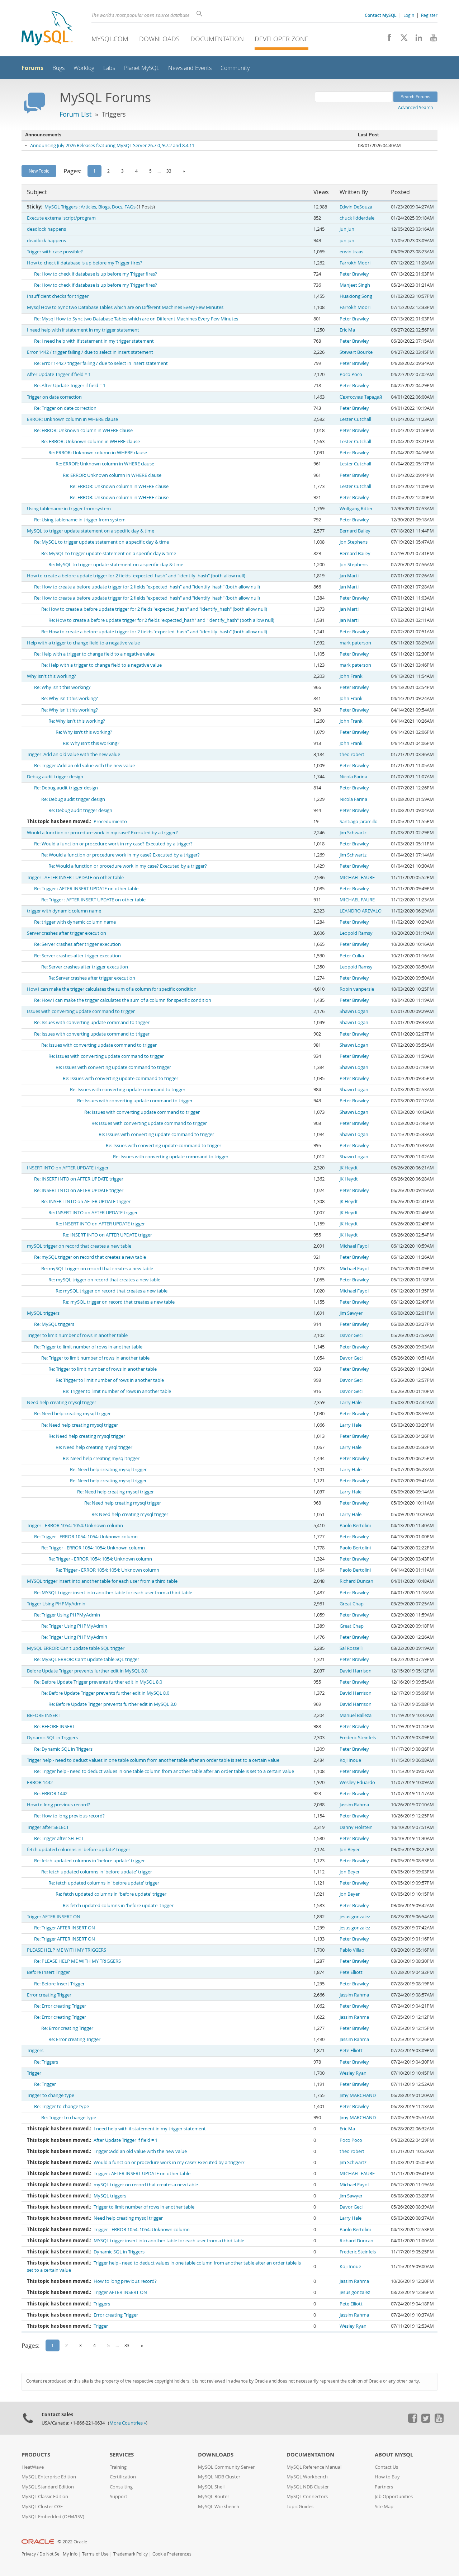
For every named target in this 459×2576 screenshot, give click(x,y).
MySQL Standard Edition (48, 2487)
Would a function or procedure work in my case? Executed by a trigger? (102, 833)
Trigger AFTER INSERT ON (54, 1917)
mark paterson (355, 643)
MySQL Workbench (219, 2507)
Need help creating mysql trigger (61, 1402)
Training (118, 2467)
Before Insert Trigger (48, 1972)
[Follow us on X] (401, 39)
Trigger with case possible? (55, 252)
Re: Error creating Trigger (60, 2006)
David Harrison (356, 1671)
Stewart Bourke (356, 352)
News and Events (190, 68)
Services (122, 2455)
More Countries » (128, 2423)
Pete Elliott (351, 1972)
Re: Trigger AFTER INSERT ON (65, 1928)
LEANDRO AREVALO (361, 911)
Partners (384, 2487)
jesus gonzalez (355, 1917)
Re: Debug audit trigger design (66, 788)
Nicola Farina (353, 777)
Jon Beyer (350, 1850)
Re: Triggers (46, 2062)
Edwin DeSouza (356, 207)
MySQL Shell (211, 2487)
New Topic (39, 171)
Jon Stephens (354, 542)
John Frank (351, 676)
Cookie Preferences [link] (172, 2554)
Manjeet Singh (355, 285)
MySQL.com (110, 39)
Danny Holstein (356, 1827)
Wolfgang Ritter (356, 509)
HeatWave (33, 2467)
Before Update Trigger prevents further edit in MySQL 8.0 (87, 1671)
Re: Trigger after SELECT (59, 1838)
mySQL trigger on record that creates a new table (79, 1246)
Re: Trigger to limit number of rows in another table (88, 1347)
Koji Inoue (350, 1760)
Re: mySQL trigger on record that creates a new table (90, 1257)
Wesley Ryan (353, 2073)
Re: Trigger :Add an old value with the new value (84, 766)
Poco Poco (351, 374)
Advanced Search (415, 107)
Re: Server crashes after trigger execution (77, 944)
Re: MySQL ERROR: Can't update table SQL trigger (87, 1659)
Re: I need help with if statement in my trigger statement (94, 341)
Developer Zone (281, 39)
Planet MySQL (142, 68)
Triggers (35, 2051)
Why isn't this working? (51, 676)
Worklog (84, 68)
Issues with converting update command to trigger (81, 1011)
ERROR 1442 (40, 1782)
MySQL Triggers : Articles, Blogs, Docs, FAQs (90, 207)
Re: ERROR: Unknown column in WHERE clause (83, 430)
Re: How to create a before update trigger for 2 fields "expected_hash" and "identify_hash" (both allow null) (147, 587)
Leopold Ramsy (356, 933)
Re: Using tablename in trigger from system (80, 520)
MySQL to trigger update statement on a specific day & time (91, 531)
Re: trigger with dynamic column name (75, 922)
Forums (32, 68)
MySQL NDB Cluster (219, 2477)
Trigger (34, 2073)
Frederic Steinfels (358, 1738)
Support (119, 2497)
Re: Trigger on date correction (65, 408)
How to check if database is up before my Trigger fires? (85, 263)
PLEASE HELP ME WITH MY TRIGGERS (67, 1950)
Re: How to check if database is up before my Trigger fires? (96, 274)
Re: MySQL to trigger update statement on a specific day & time (101, 542)
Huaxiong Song (356, 296)
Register (429, 15)
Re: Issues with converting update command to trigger (92, 1022)
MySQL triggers (43, 1313)
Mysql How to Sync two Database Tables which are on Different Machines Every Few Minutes (125, 307)
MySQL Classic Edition (45, 2497)
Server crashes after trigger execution (67, 933)
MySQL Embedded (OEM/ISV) (53, 2517)
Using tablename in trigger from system (69, 509)
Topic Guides (300, 2507)
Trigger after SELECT (48, 1827)
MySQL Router (214, 2497)
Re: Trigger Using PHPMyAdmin (67, 1615)
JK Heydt (349, 1168)
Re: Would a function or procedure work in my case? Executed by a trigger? (113, 844)
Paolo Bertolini (355, 1526)
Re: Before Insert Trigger (59, 1984)
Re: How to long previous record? (69, 1816)
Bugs (58, 68)
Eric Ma (347, 330)
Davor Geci (351, 1335)
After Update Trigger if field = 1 (59, 374)
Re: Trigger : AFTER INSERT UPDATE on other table (86, 889)
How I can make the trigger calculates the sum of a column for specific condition (112, 989)
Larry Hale (351, 1402)
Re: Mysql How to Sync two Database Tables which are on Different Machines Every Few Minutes (136, 319)
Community (235, 68)
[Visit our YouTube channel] (431, 39)
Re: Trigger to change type (61, 2106)
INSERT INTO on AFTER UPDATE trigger (68, 1168)
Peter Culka (352, 956)
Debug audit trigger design (55, 777)
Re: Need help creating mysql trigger (72, 1414)
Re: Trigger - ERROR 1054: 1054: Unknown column (86, 1537)
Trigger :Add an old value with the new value (74, 754)
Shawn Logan (354, 1011)
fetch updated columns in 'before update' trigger (79, 1850)
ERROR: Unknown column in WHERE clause (72, 419)
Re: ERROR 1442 (51, 1794)
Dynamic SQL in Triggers (52, 1738)
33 (169, 171)
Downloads (159, 39)
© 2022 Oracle (72, 2542)
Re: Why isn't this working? (62, 687)
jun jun (347, 229)
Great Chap (352, 1604)
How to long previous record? (58, 1805)
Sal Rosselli (351, 1648)
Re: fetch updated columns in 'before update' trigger (89, 1861)
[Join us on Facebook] (387, 39)
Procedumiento (110, 822)
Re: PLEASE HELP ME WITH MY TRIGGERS (77, 1961)
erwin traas (351, 252)
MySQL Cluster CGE (42, 2507)
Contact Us (386, 2467)
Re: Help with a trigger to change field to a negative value (94, 654)
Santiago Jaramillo (359, 822)
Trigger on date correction (54, 397)
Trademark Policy (131, 2554)
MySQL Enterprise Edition (49, 2477)
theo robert (352, 754)
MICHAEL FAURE (357, 878)
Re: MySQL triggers (54, 1324)
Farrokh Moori (355, 263)
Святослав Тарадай (361, 397)
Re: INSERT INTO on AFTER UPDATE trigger (79, 1179)
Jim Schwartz (353, 833)
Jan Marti (349, 576)
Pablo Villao (352, 1950)
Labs (109, 68)
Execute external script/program (61, 218)
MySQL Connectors (307, 2497)
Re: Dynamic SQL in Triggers (63, 1749)
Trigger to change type (51, 2095)
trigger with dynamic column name (64, 911)
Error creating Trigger (49, 1995)
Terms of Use (95, 2554)
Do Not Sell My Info (58, 2554)
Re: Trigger (45, 2084)
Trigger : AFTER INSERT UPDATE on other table (75, 878)
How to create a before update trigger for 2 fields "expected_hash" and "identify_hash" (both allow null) (136, 576)
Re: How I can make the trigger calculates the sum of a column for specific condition (123, 1000)
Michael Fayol (354, 1246)
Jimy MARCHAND (358, 2095)
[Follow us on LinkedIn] (416, 39)
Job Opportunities (394, 2497)
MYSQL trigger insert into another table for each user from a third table (102, 1581)
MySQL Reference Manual (314, 2467)
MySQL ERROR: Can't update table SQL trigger (76, 1648)
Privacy (29, 2554)
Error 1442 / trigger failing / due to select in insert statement (90, 352)
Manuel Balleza (356, 1715)
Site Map (384, 2507)
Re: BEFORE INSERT (55, 1726)
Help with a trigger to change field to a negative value (83, 643)
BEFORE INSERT (44, 1715)
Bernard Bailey (355, 531)
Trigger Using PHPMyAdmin (56, 1604)
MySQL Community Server (226, 2467)
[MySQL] (47, 29)
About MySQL (394, 2455)
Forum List (75, 114)
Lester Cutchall (355, 419)
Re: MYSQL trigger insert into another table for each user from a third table (113, 1593)
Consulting (121, 2487)
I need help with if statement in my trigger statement (83, 330)
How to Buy (387, 2477)
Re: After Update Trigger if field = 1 (70, 386)
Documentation (217, 39)
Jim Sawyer (351, 1313)
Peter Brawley (354, 274)
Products (36, 2455)
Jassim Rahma (354, 1805)
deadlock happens (46, 229)
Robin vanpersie (357, 989)
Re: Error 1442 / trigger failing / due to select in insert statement (101, 363)
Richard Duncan (356, 1581)
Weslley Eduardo (357, 1782)
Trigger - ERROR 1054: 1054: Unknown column (75, 1526)
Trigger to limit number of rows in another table (77, 1335)
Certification (123, 2477)
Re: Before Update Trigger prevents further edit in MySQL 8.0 (98, 1682)
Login (409, 15)
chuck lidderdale (357, 218)
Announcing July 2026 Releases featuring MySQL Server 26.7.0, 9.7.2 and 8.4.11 (112, 146)
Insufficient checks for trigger (58, 296)
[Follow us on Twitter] (426, 2421)
